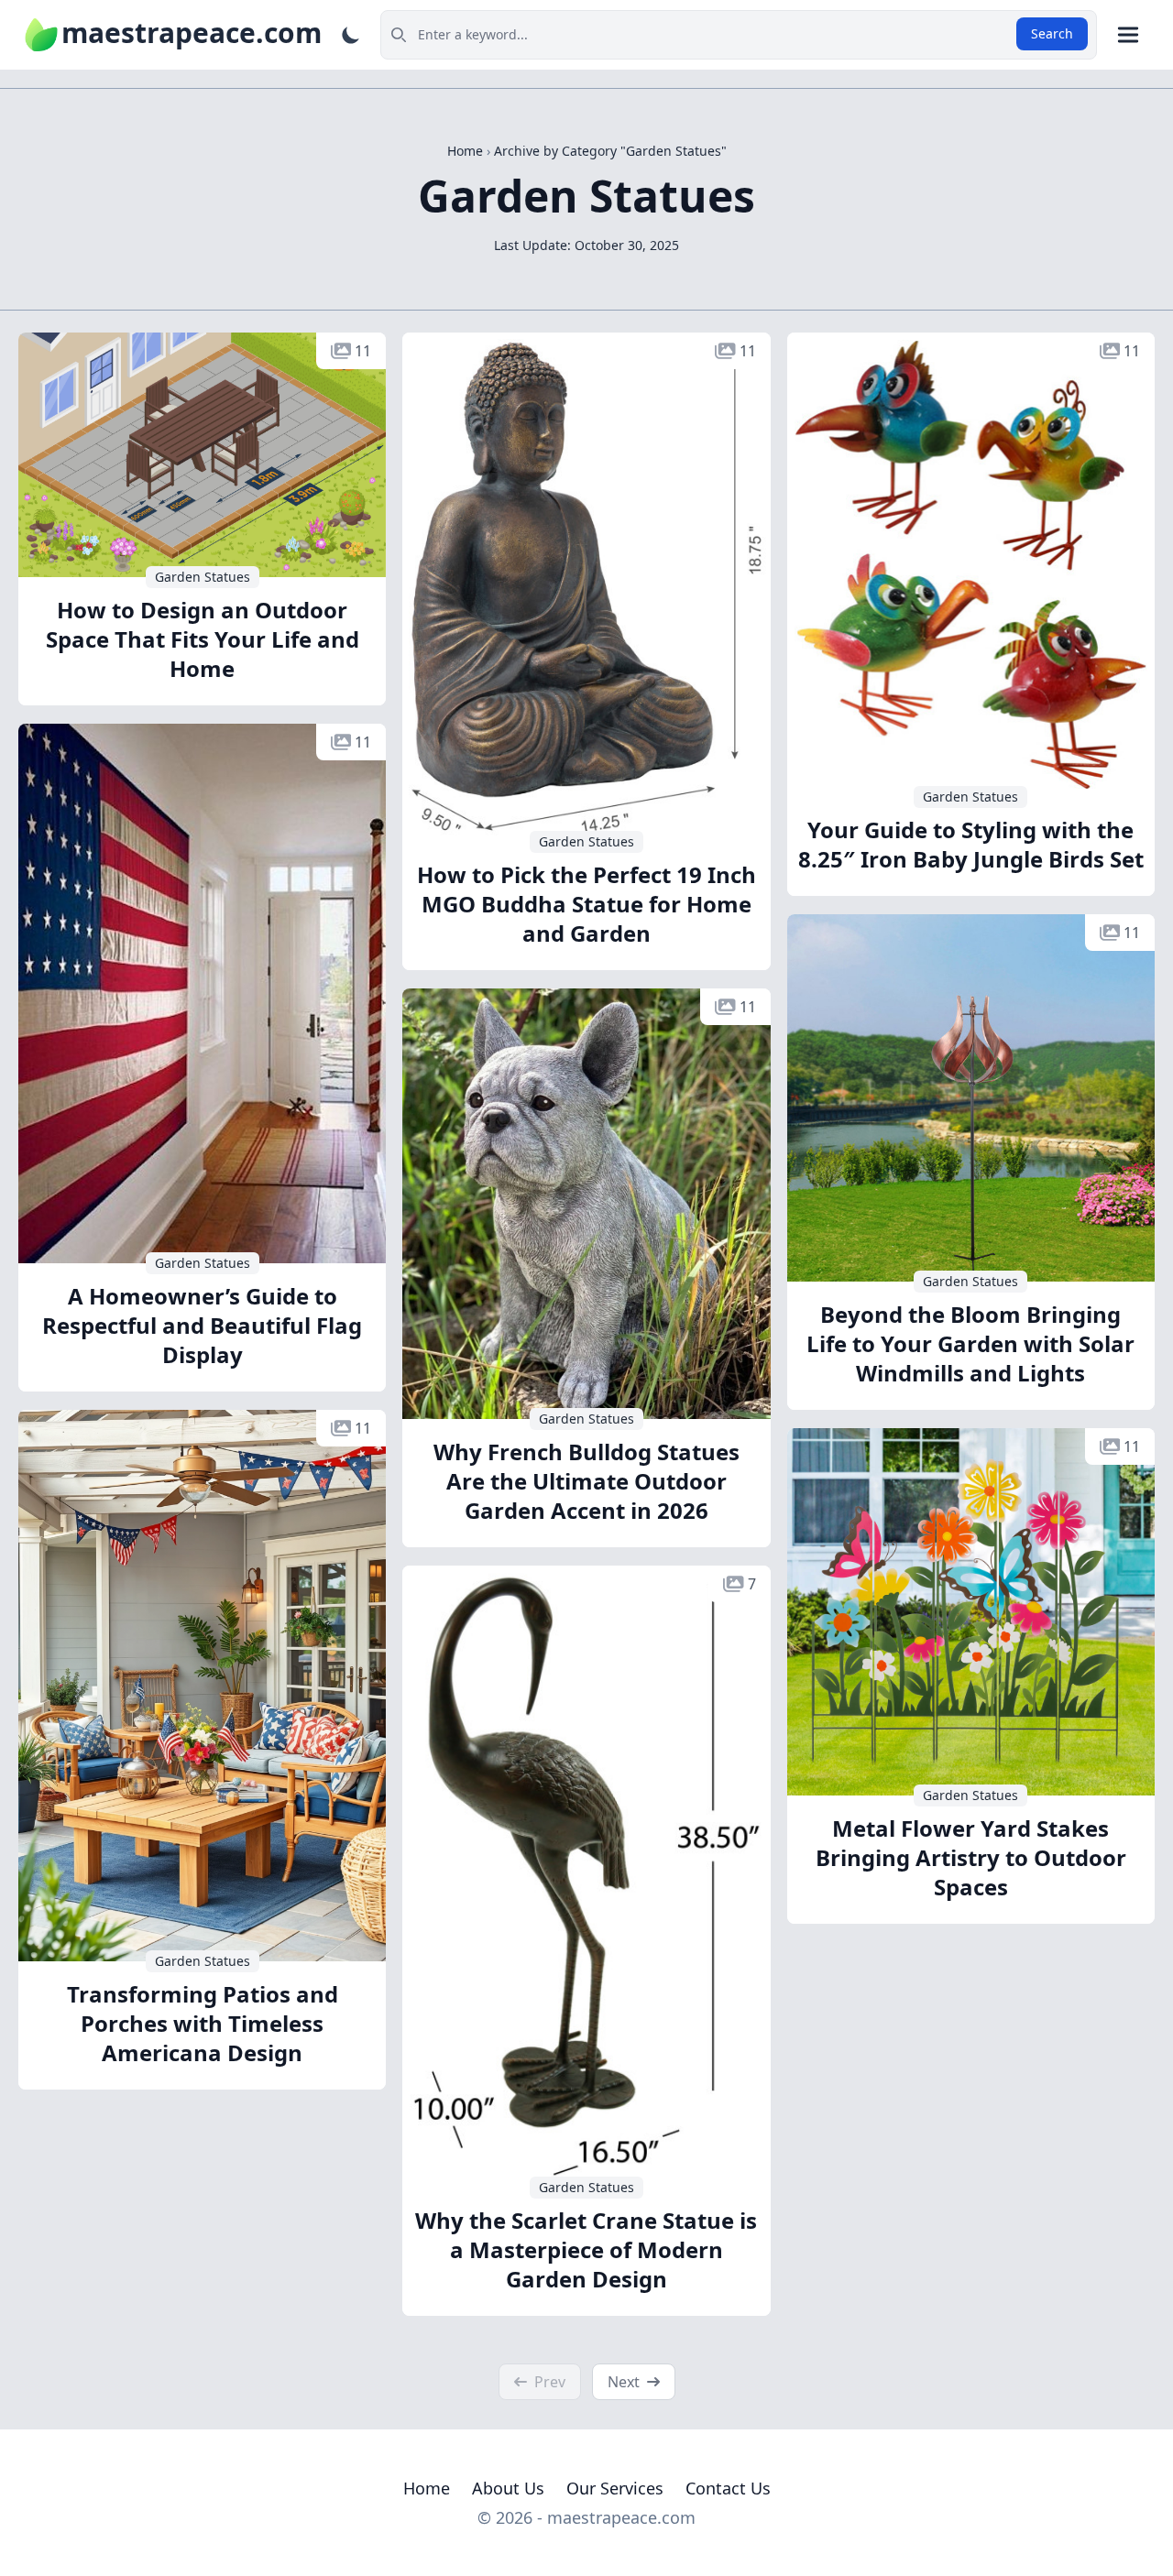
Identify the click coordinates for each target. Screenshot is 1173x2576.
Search (1052, 33)
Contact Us (728, 2488)
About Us (508, 2488)
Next (624, 2382)
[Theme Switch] (351, 35)
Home (427, 2488)
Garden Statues (203, 577)
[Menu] (1128, 35)
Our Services (615, 2488)
